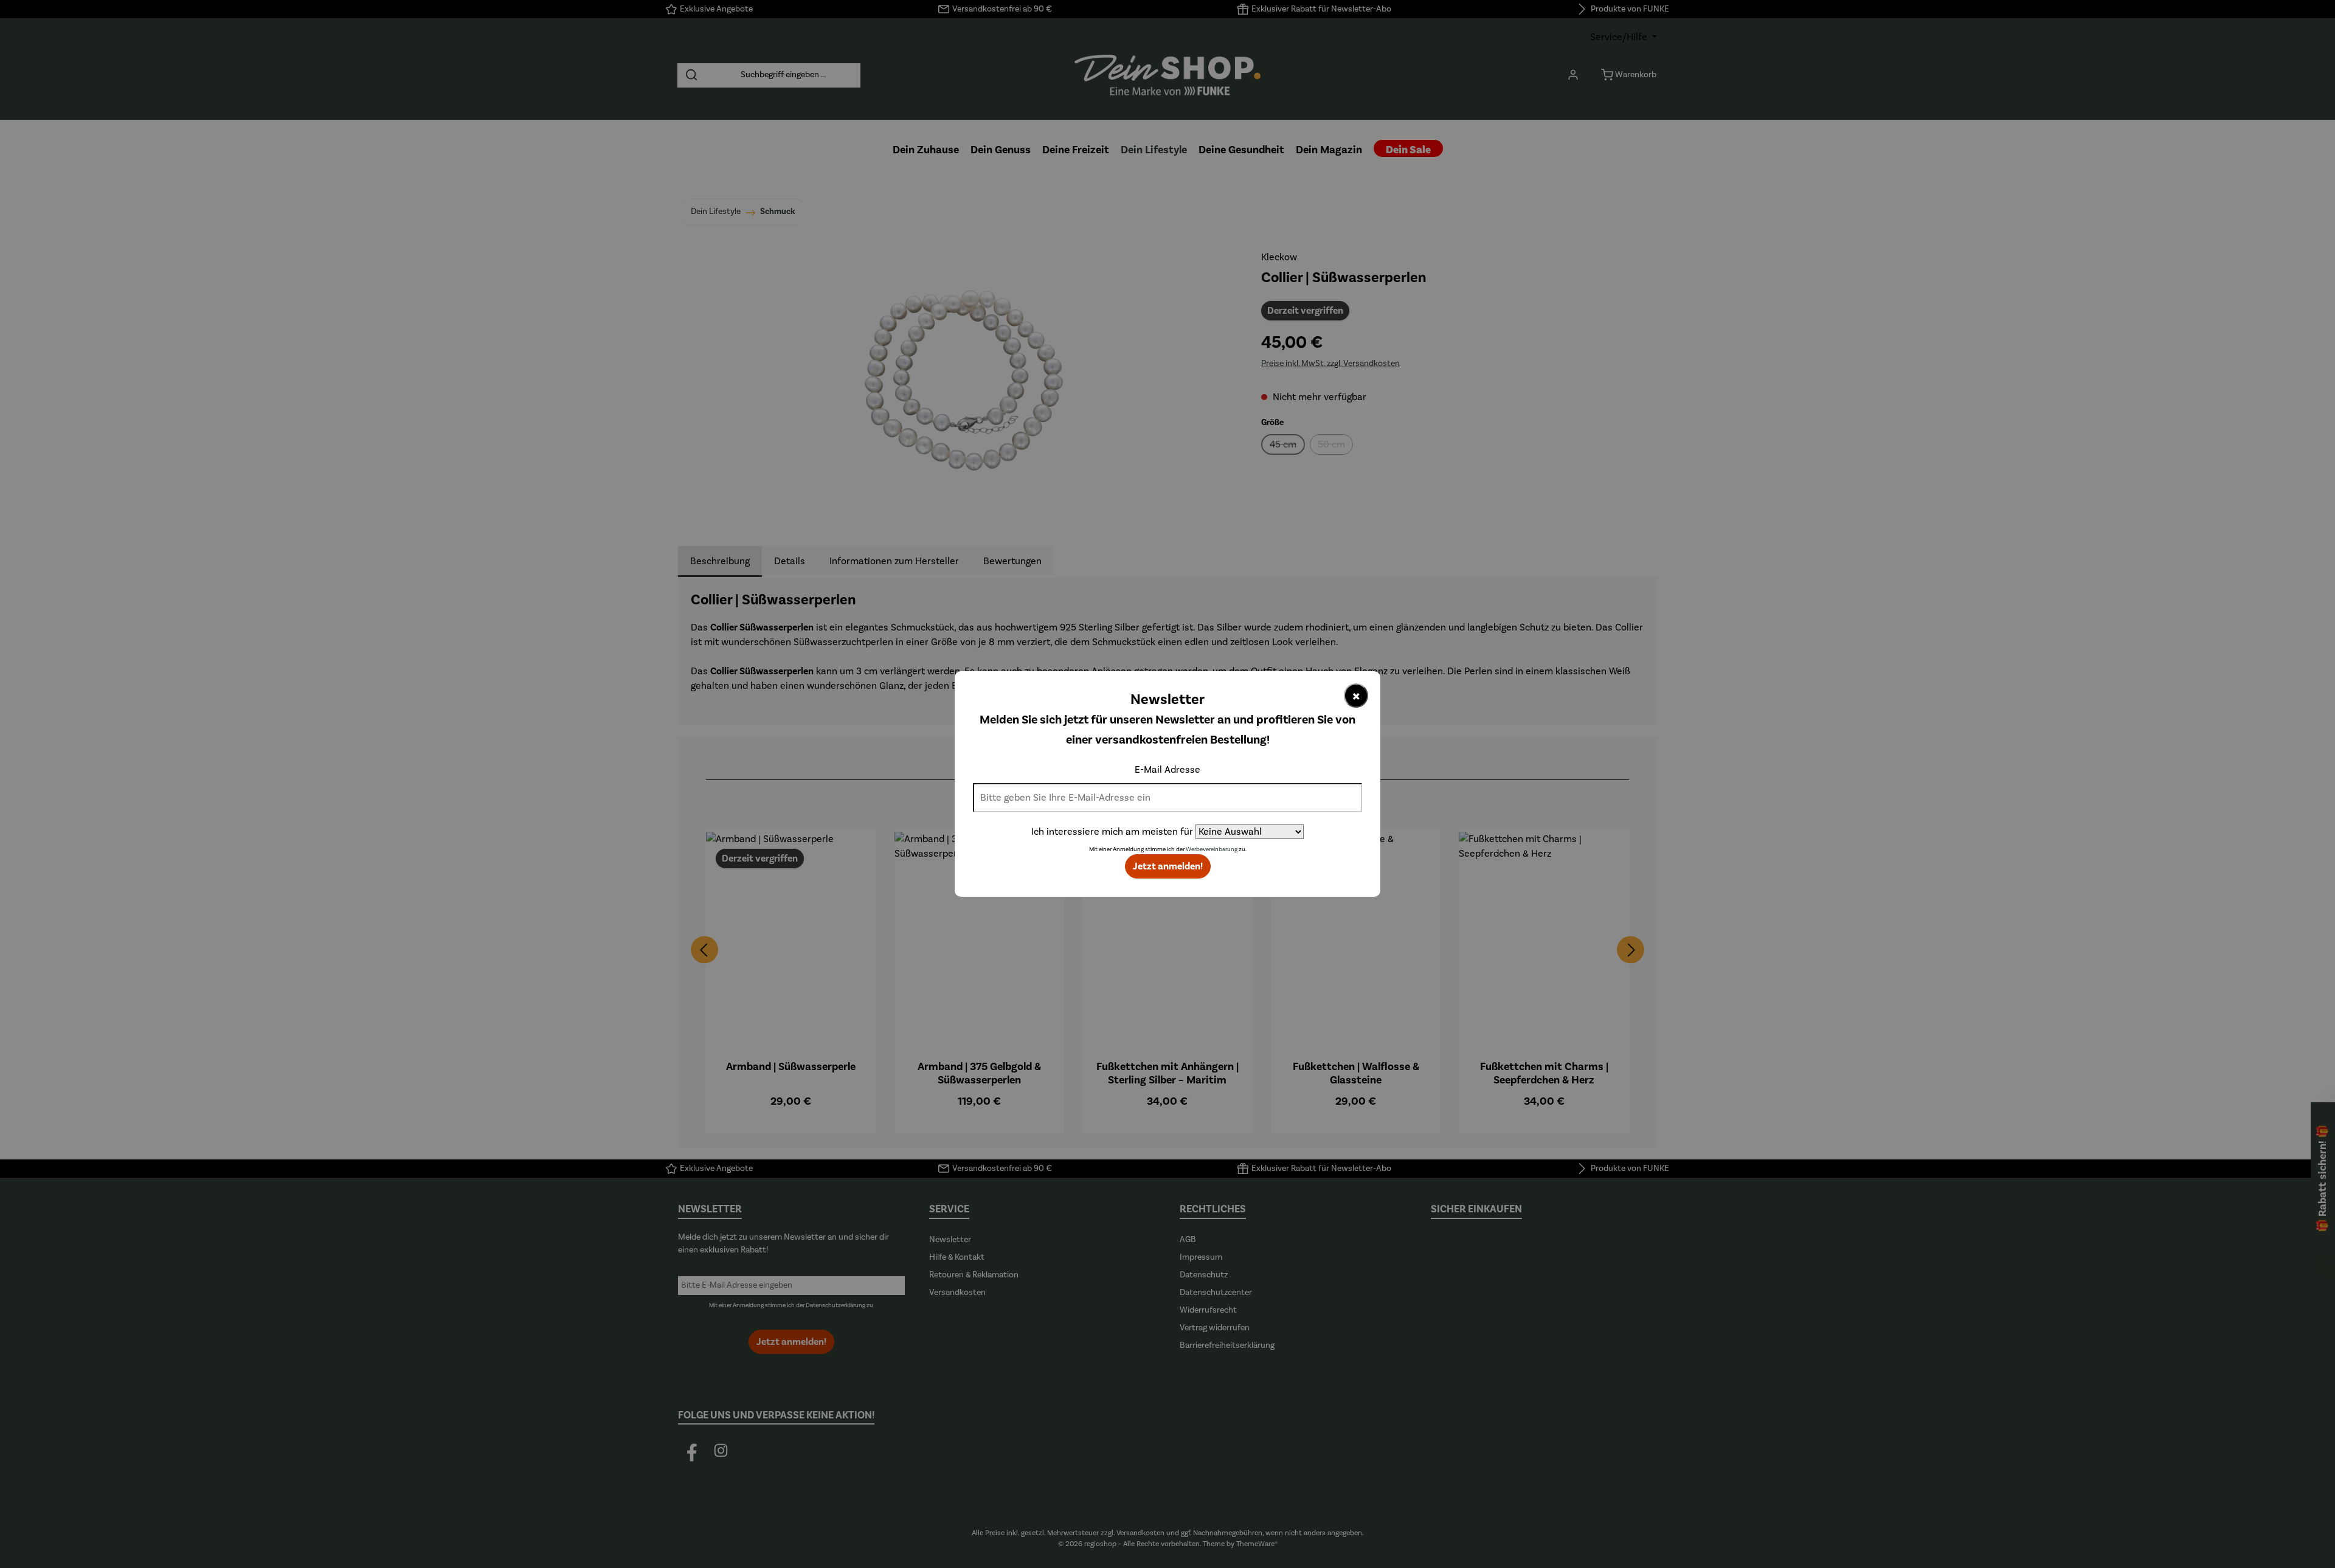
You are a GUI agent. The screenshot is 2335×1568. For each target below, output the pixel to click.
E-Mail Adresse (1167, 770)
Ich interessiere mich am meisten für (1112, 832)
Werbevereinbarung (1212, 849)
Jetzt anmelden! (1168, 866)
